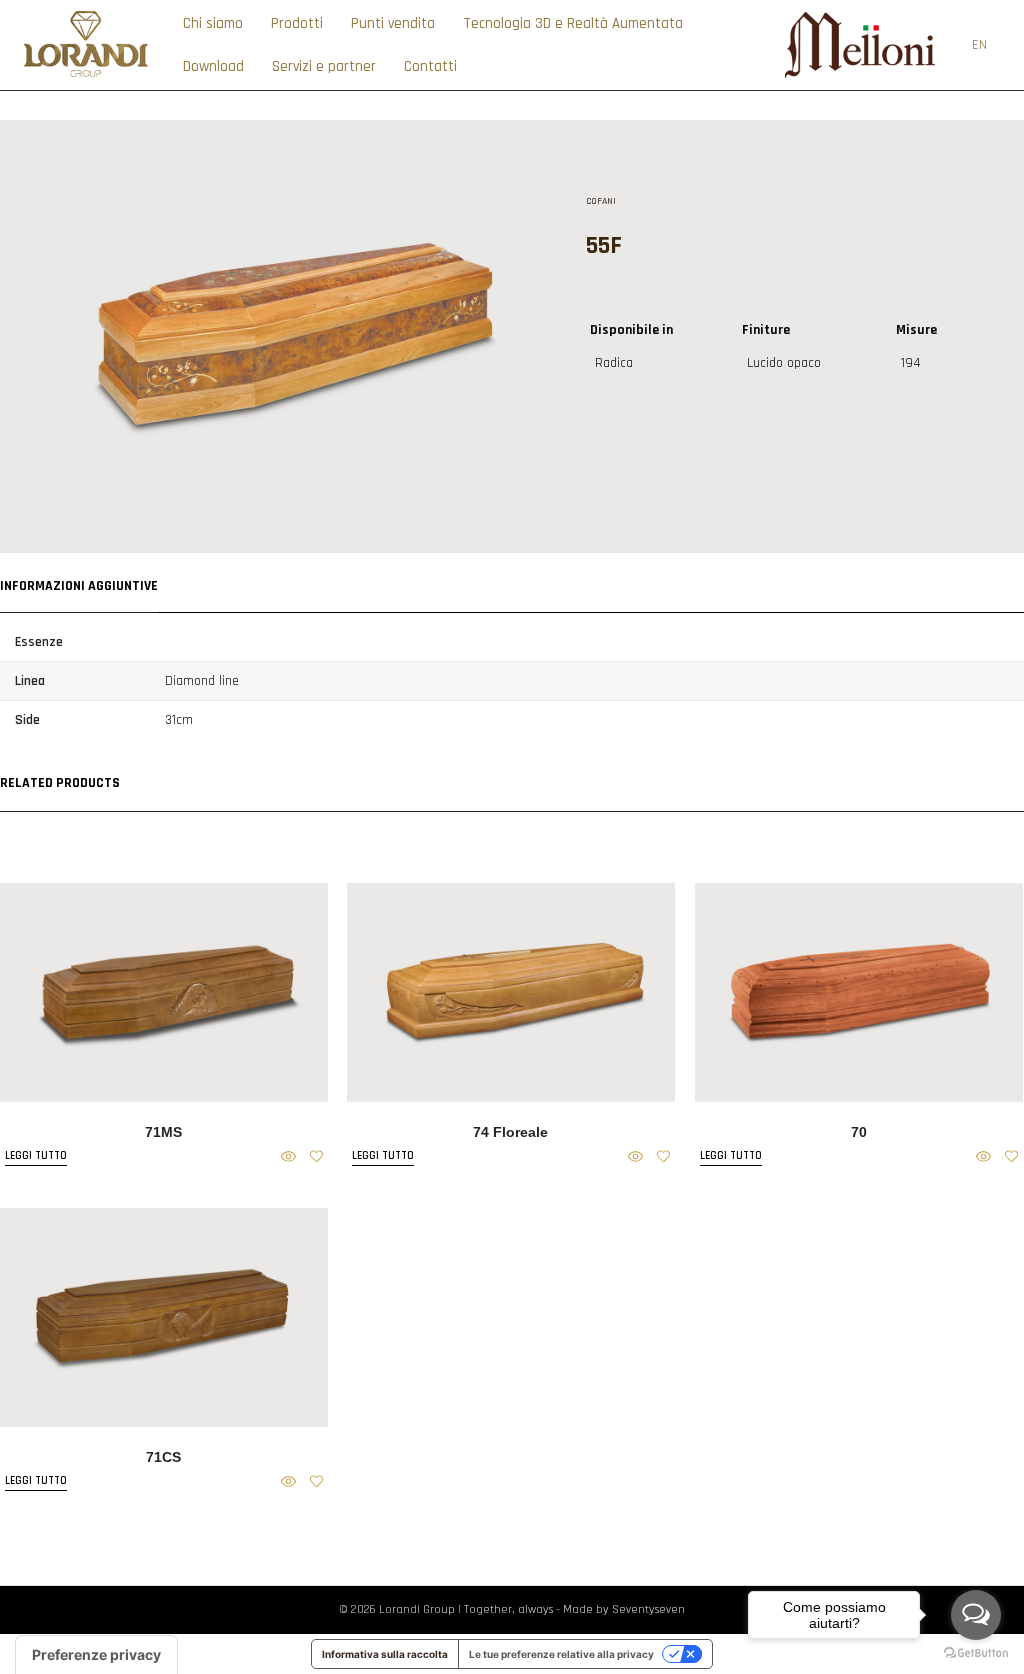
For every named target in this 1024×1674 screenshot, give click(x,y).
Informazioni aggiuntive (79, 586)
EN (979, 45)
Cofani (601, 201)
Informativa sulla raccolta (385, 1654)
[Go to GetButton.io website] (976, 1653)
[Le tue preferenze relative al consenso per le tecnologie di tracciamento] (96, 1655)
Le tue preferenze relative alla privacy (561, 1654)
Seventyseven (648, 1609)
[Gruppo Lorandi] (85, 76)
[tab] (79, 583)
